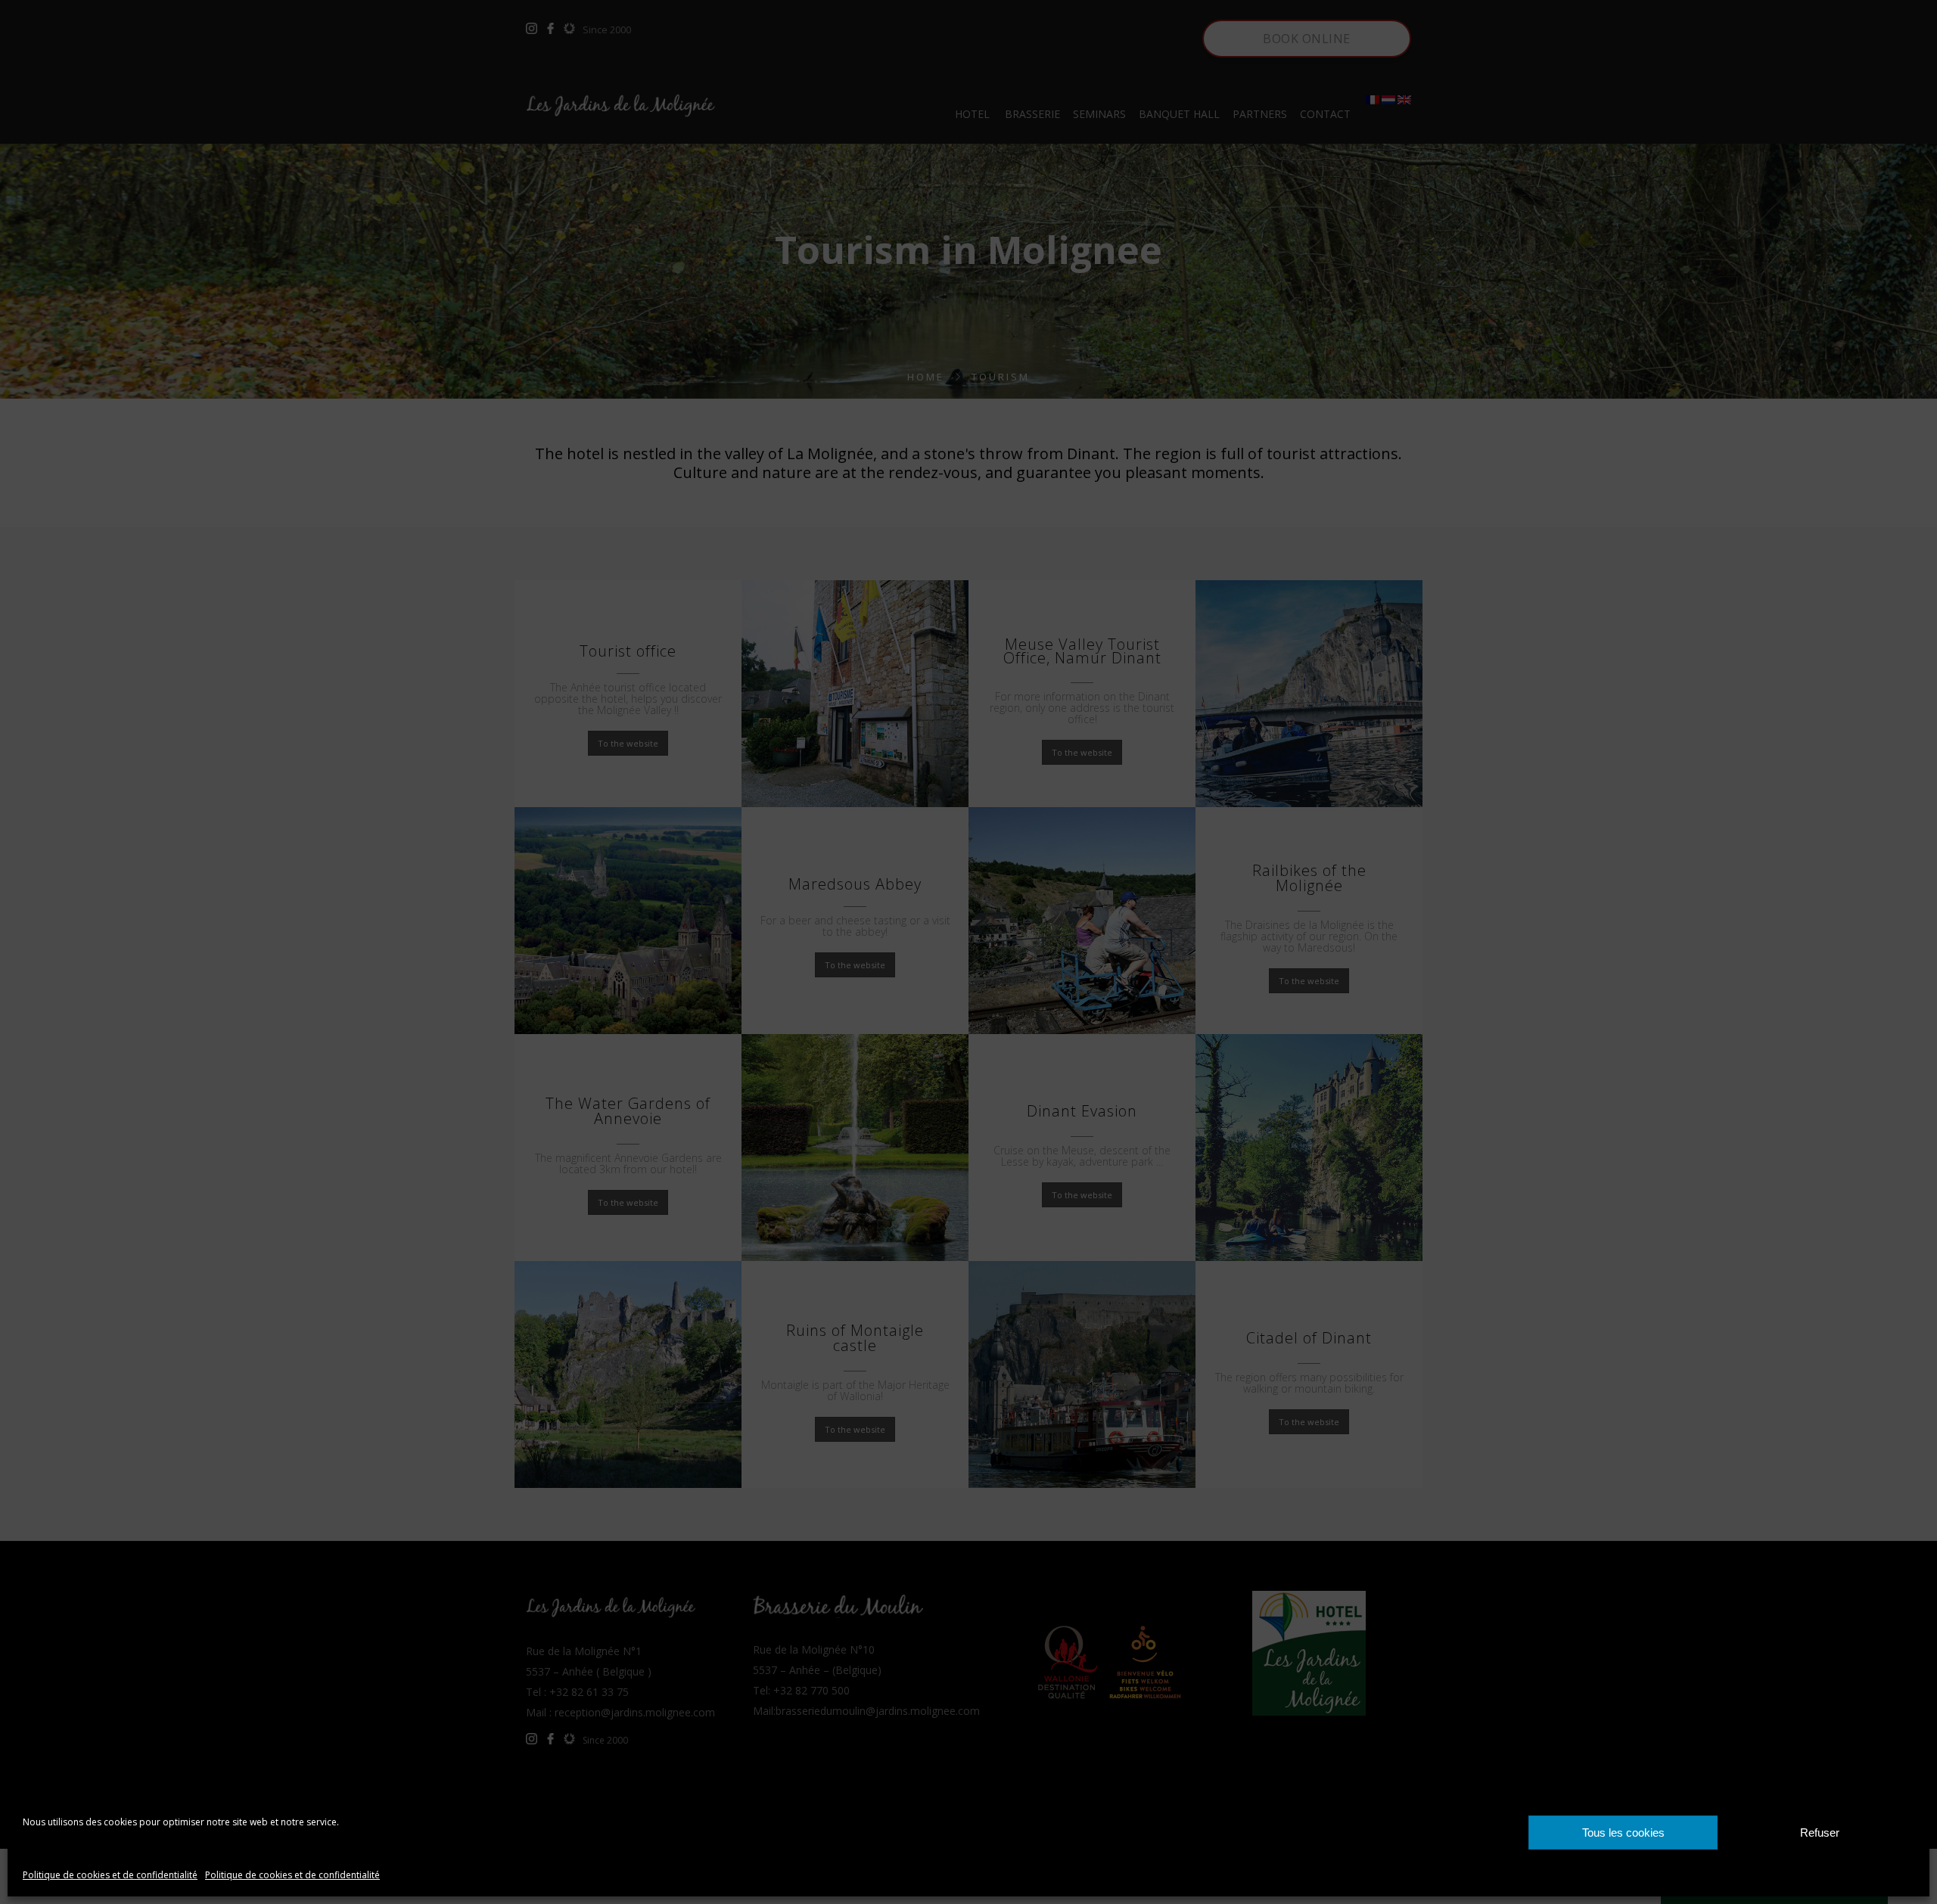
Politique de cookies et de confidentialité (110, 1875)
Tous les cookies (1623, 1833)
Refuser (1820, 1833)
